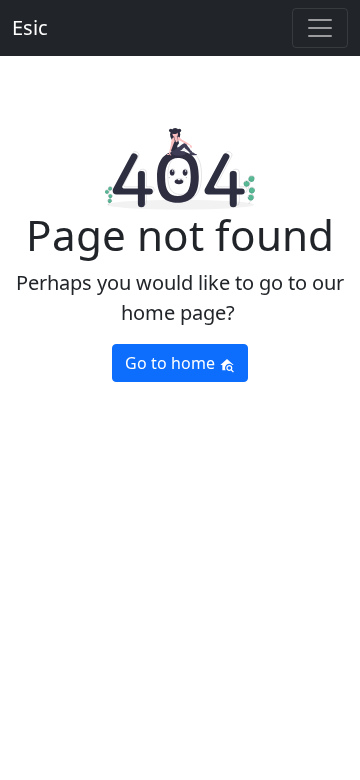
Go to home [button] (172, 363)
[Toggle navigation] (320, 28)
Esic (30, 27)
